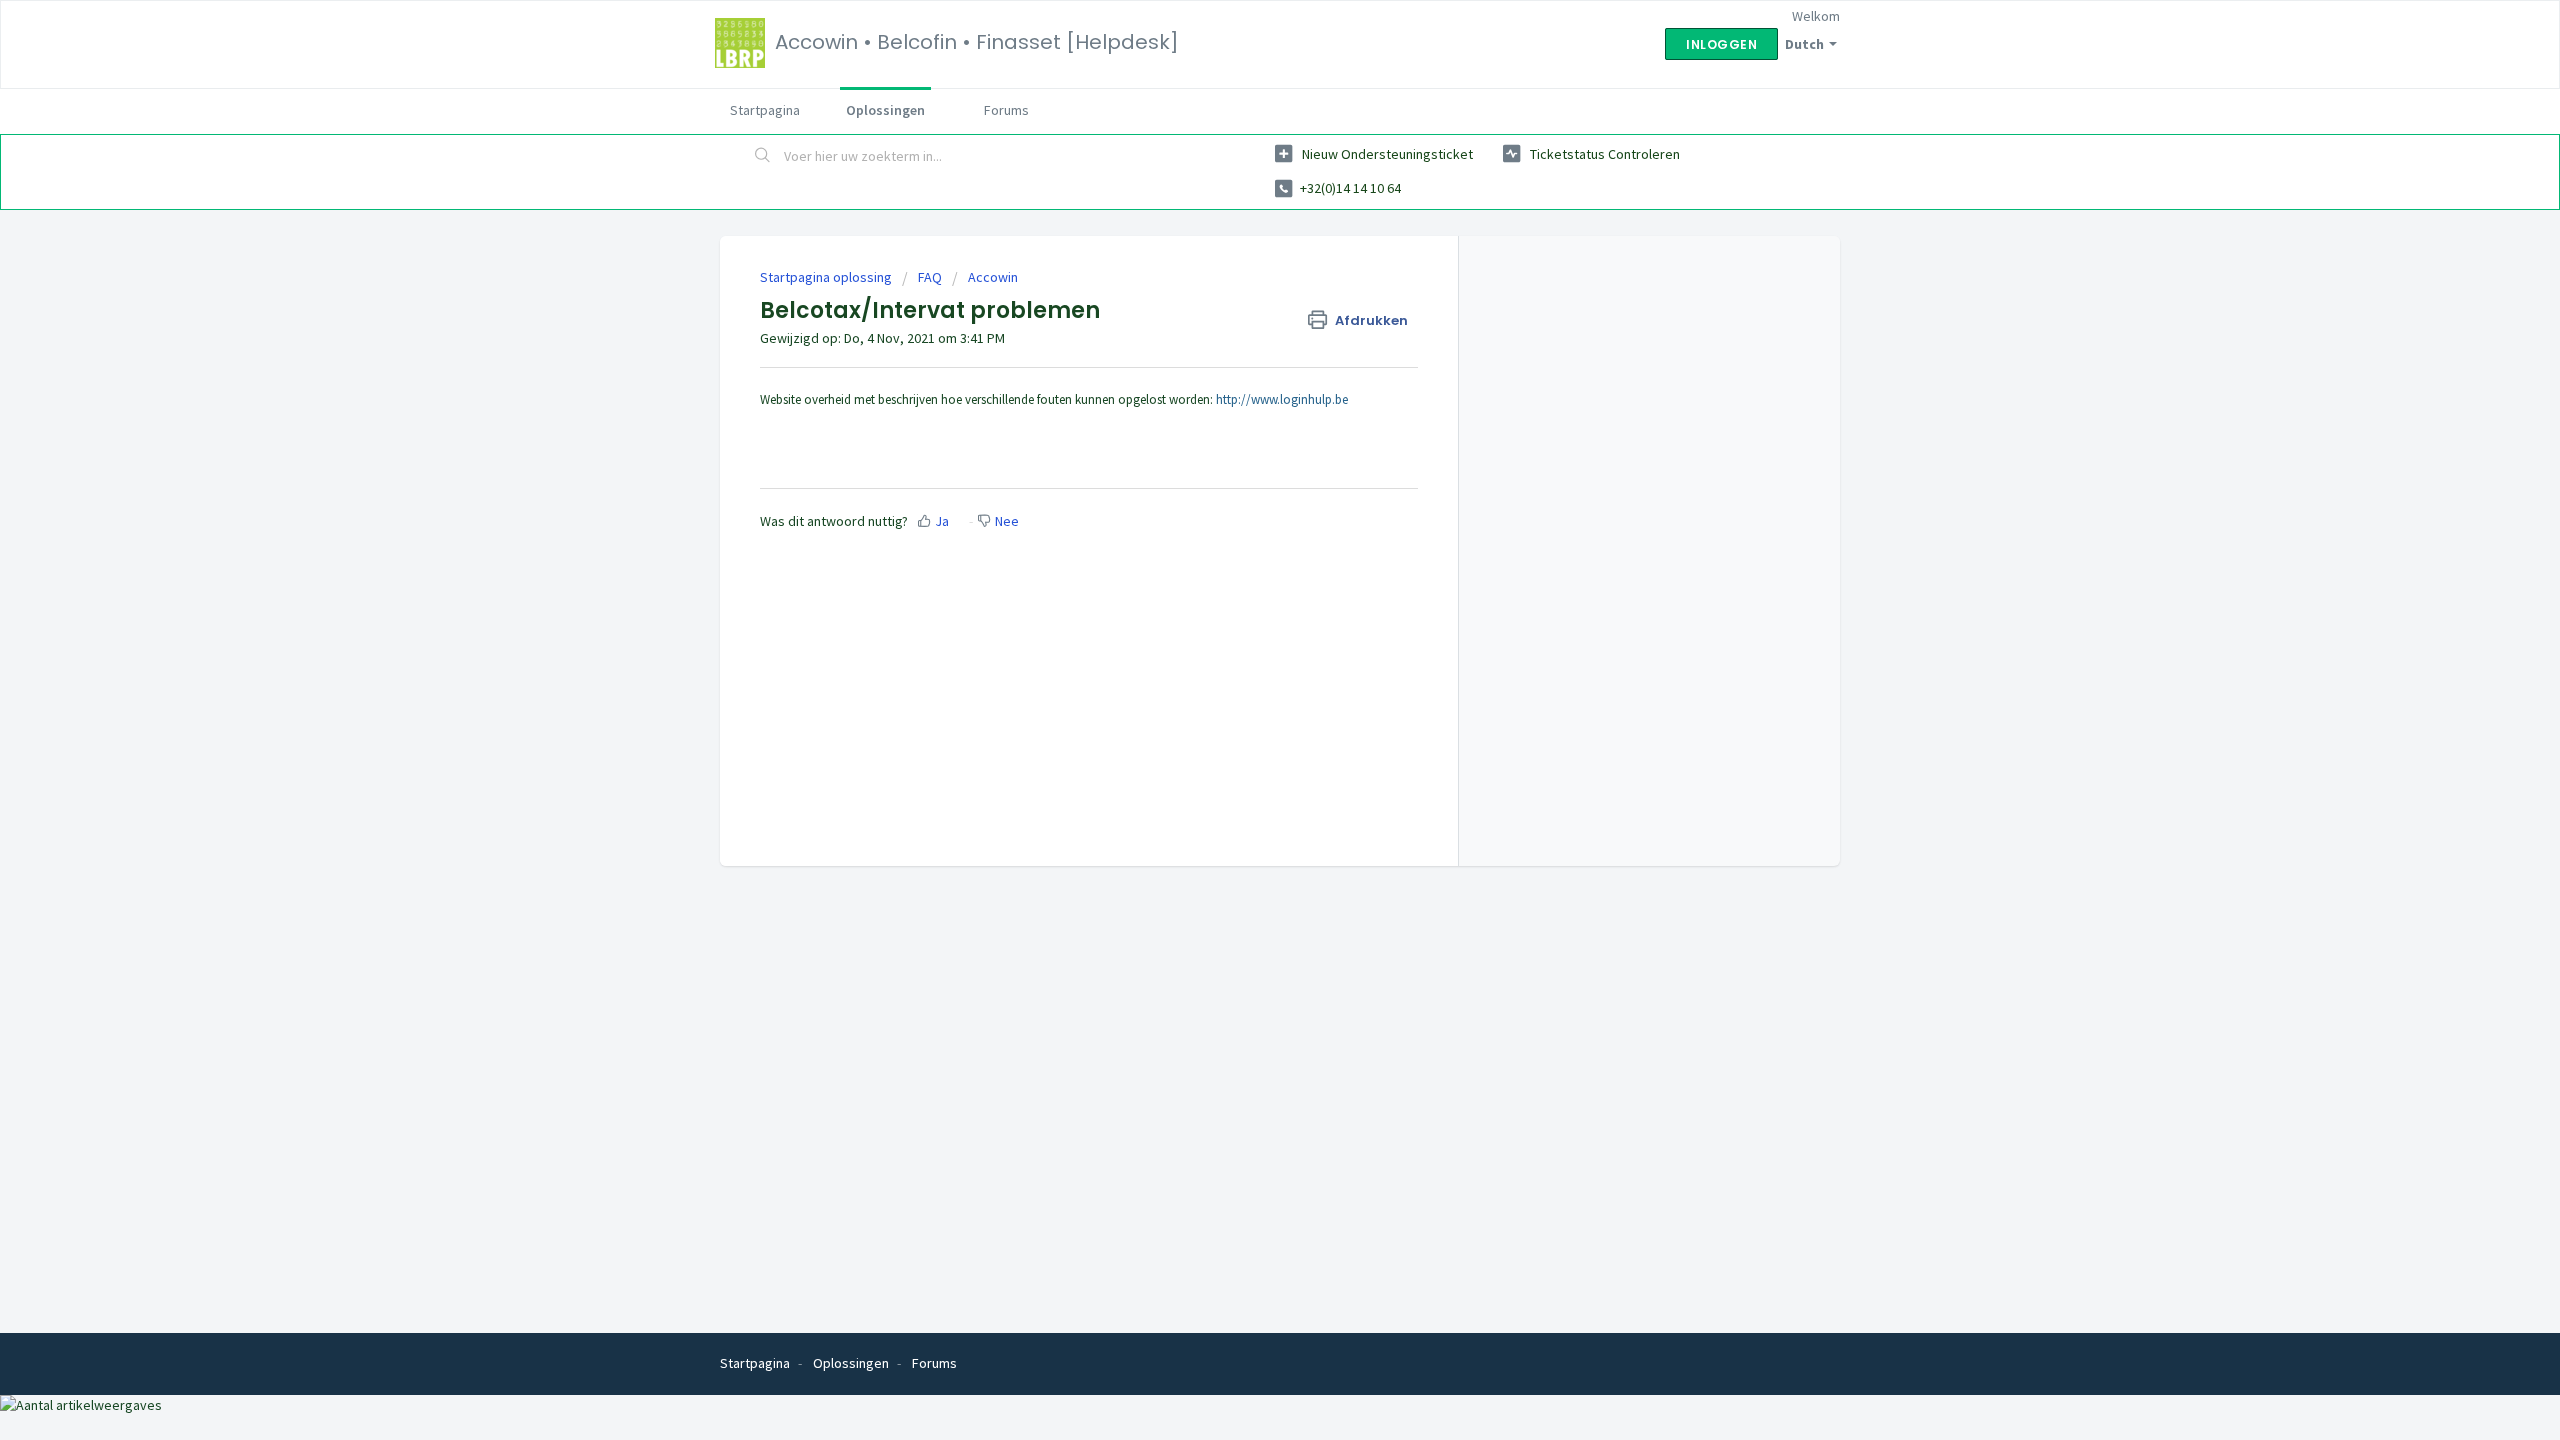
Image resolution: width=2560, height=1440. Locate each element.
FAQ (930, 277)
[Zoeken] (763, 157)
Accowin (993, 277)
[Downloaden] (1243, 464)
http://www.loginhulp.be (1282, 399)
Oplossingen (885, 110)
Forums (1006, 110)
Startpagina (765, 110)
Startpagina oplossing (827, 277)
